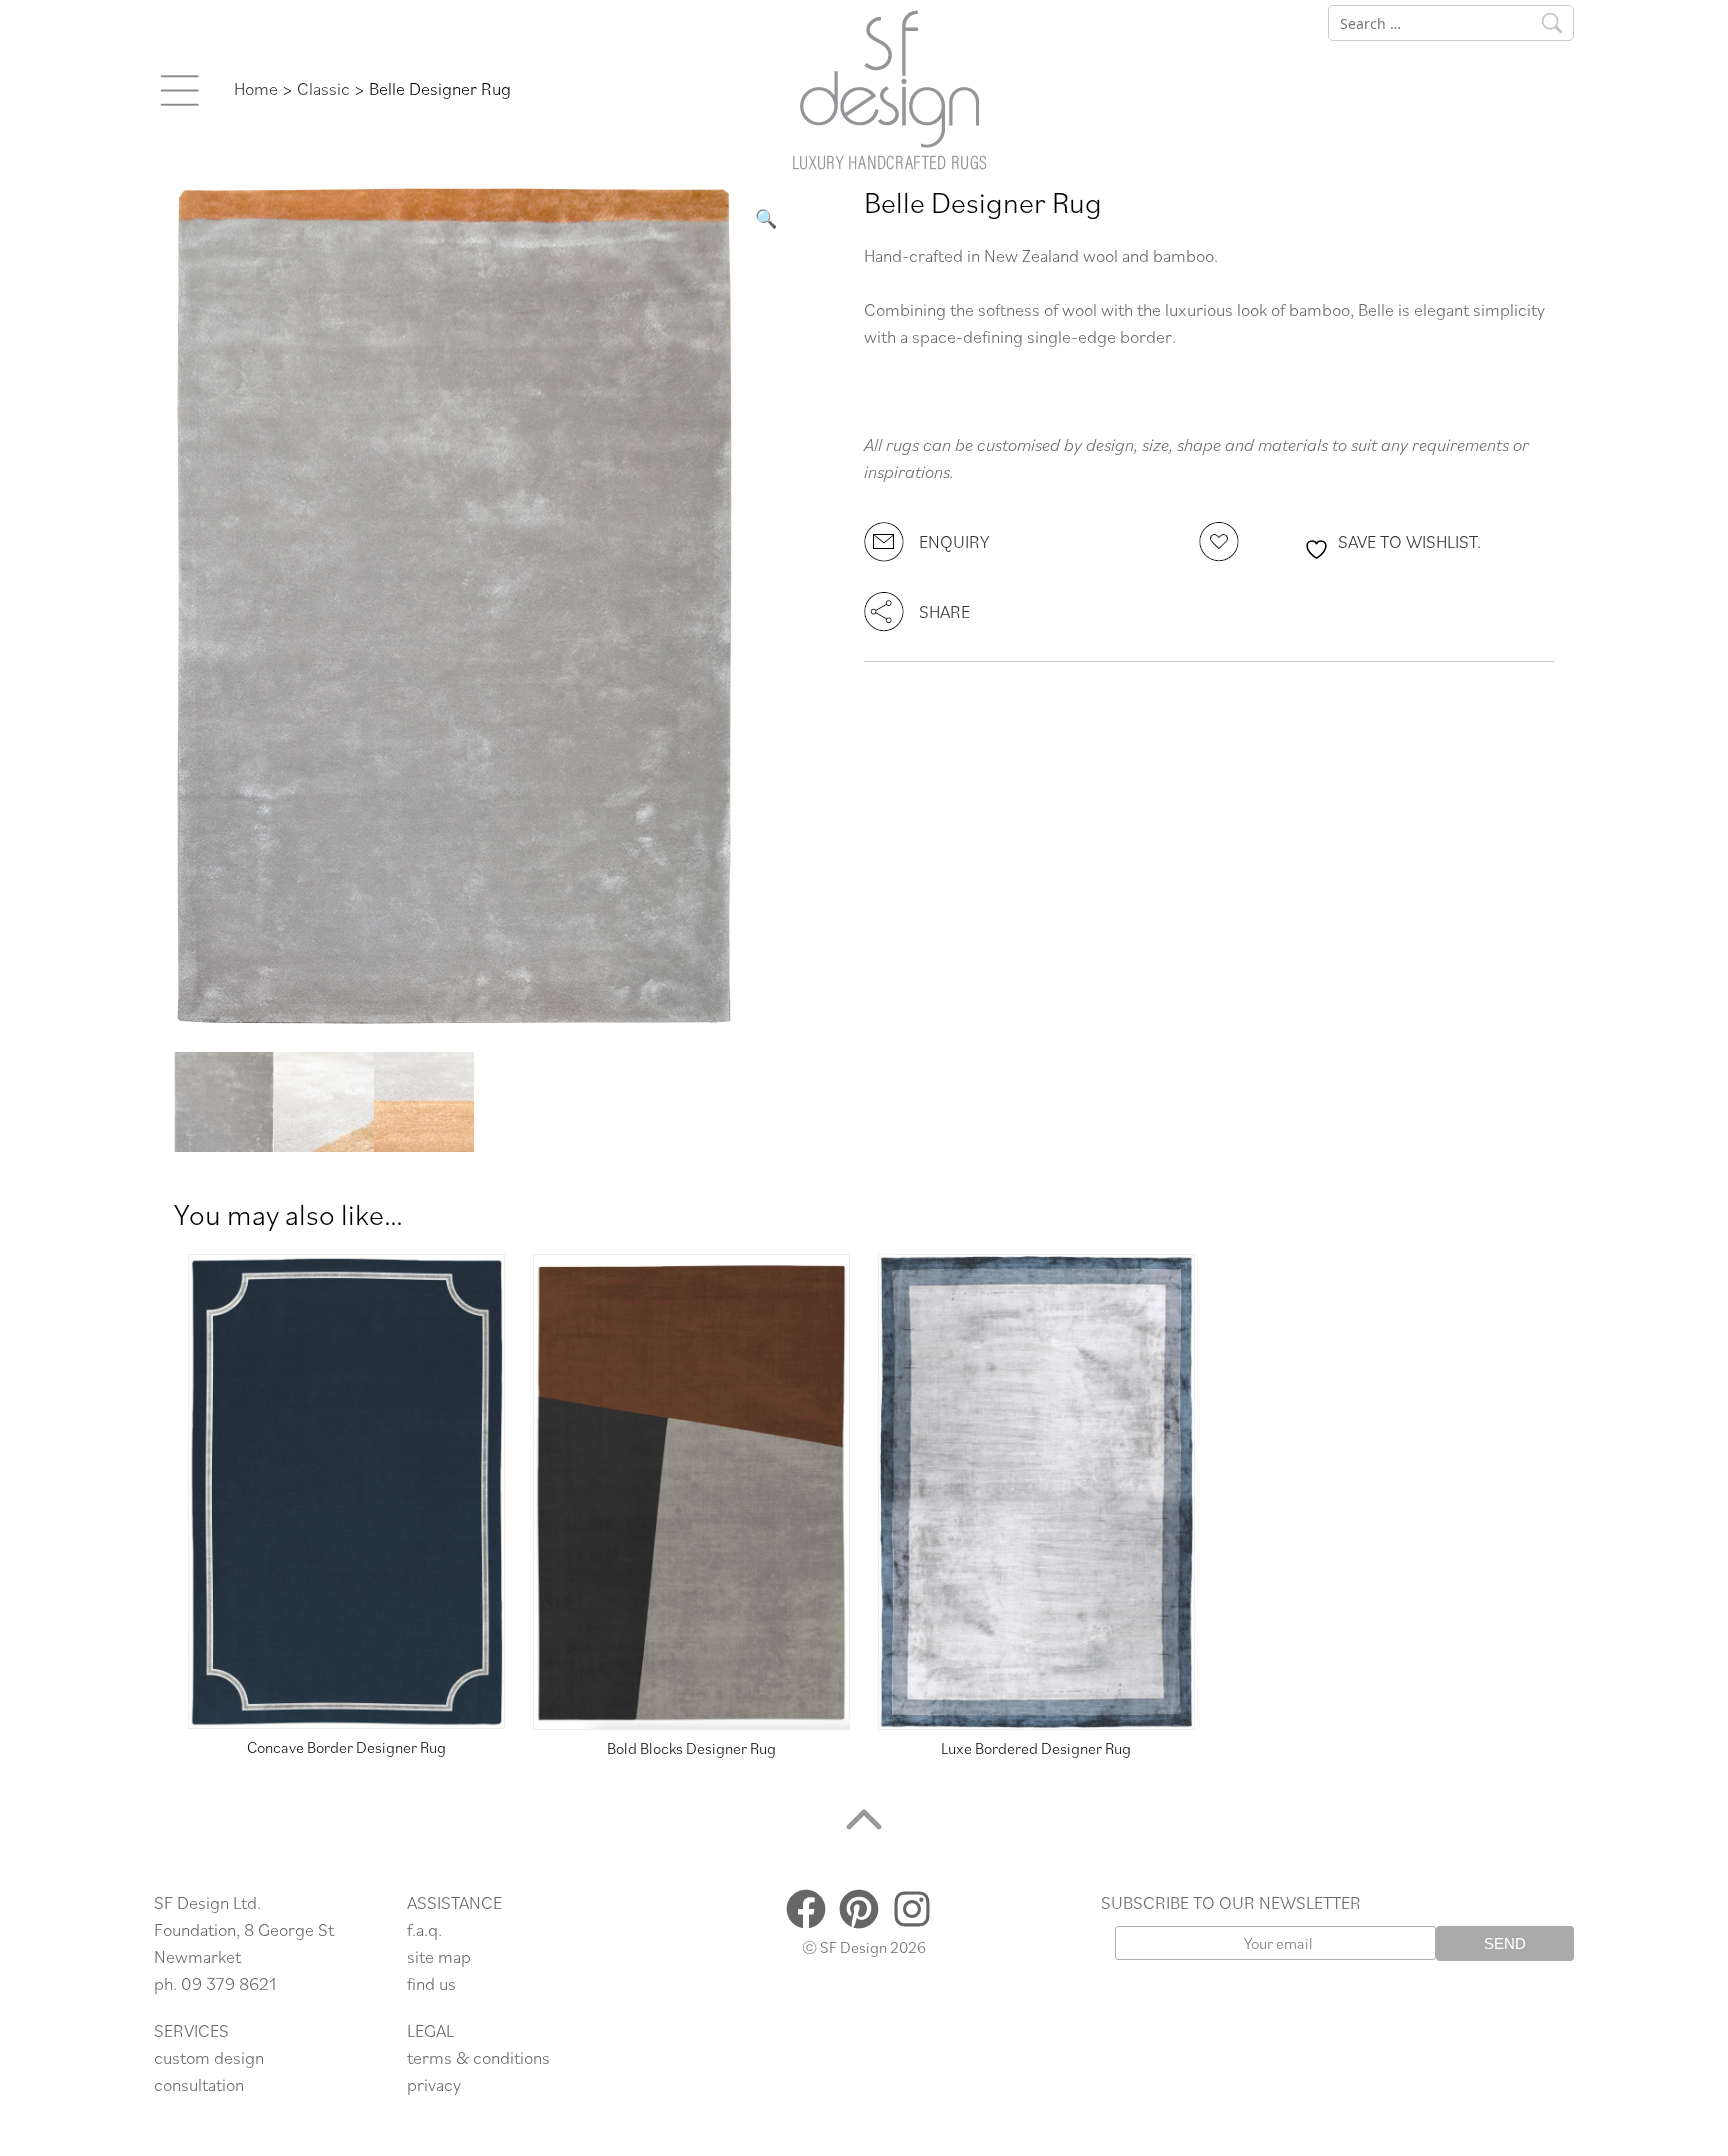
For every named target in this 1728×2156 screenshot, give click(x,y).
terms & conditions (478, 2057)
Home (256, 88)
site (422, 1956)
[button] (766, 218)
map (454, 1956)
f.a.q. (424, 1929)
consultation (199, 2084)
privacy (434, 2084)
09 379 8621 (228, 1983)
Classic (323, 88)
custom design (209, 2057)
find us (431, 1983)
